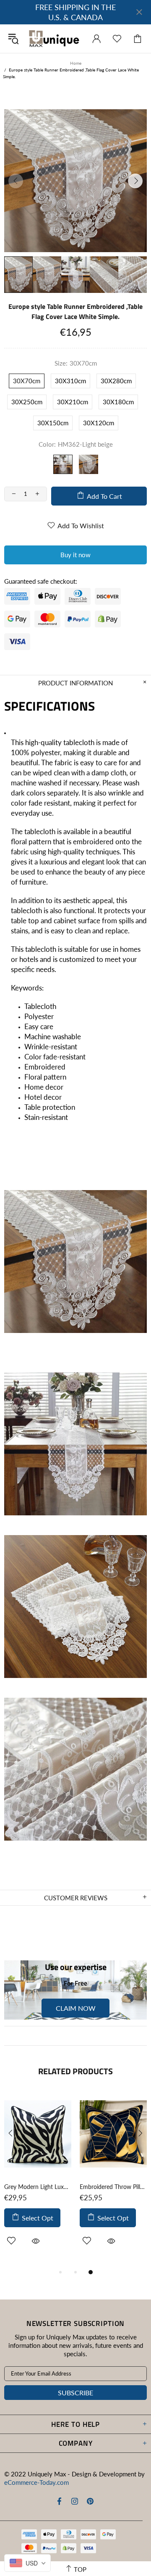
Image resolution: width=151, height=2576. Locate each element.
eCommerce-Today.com (36, 2482)
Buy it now (75, 555)
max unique (54, 39)
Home (76, 63)
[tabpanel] (38, 2179)
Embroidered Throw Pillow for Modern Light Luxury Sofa (113, 2187)
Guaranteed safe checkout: (41, 581)
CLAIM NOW (76, 2008)
